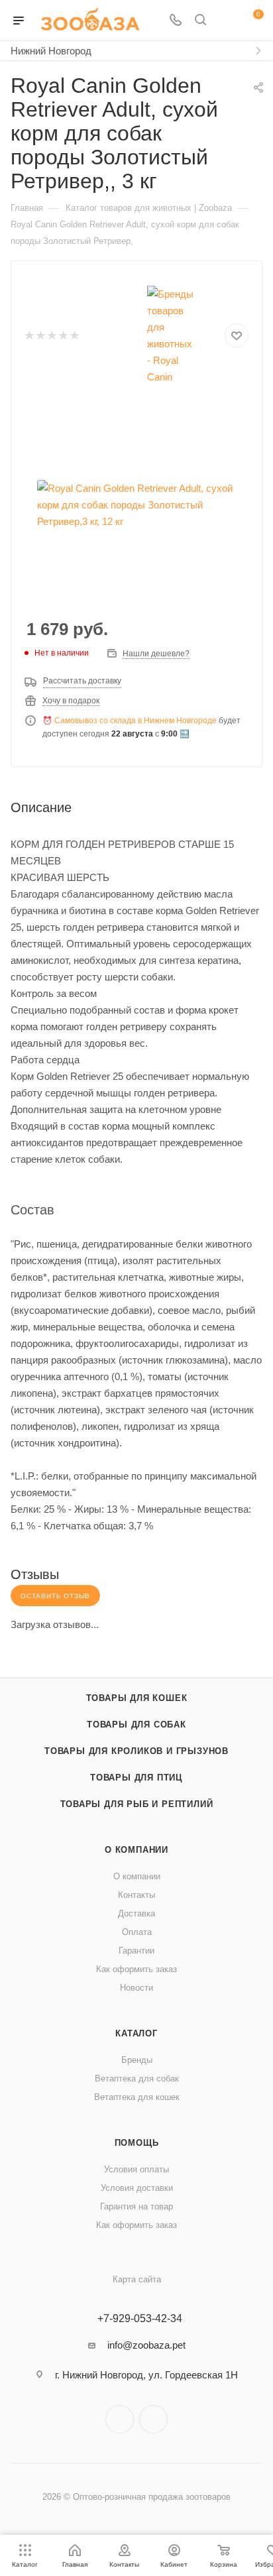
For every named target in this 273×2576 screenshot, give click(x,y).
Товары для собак (136, 1725)
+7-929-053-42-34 (140, 2319)
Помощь (137, 2143)
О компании (136, 1850)
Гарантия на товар (136, 2206)
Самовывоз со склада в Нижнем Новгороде (136, 721)
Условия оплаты (136, 2169)
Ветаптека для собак (137, 2078)
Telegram (120, 2419)
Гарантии (136, 1951)
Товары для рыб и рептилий (137, 1804)
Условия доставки (137, 2188)
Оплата (137, 1932)
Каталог (136, 2033)
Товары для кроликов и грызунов (136, 1751)
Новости (136, 1988)
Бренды (137, 2060)
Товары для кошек (137, 1698)
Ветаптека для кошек (137, 2097)
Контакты (136, 1895)
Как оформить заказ (136, 1969)
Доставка (136, 1913)
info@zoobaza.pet (146, 2345)
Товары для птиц (136, 1778)
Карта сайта (137, 2279)
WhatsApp (153, 2419)
